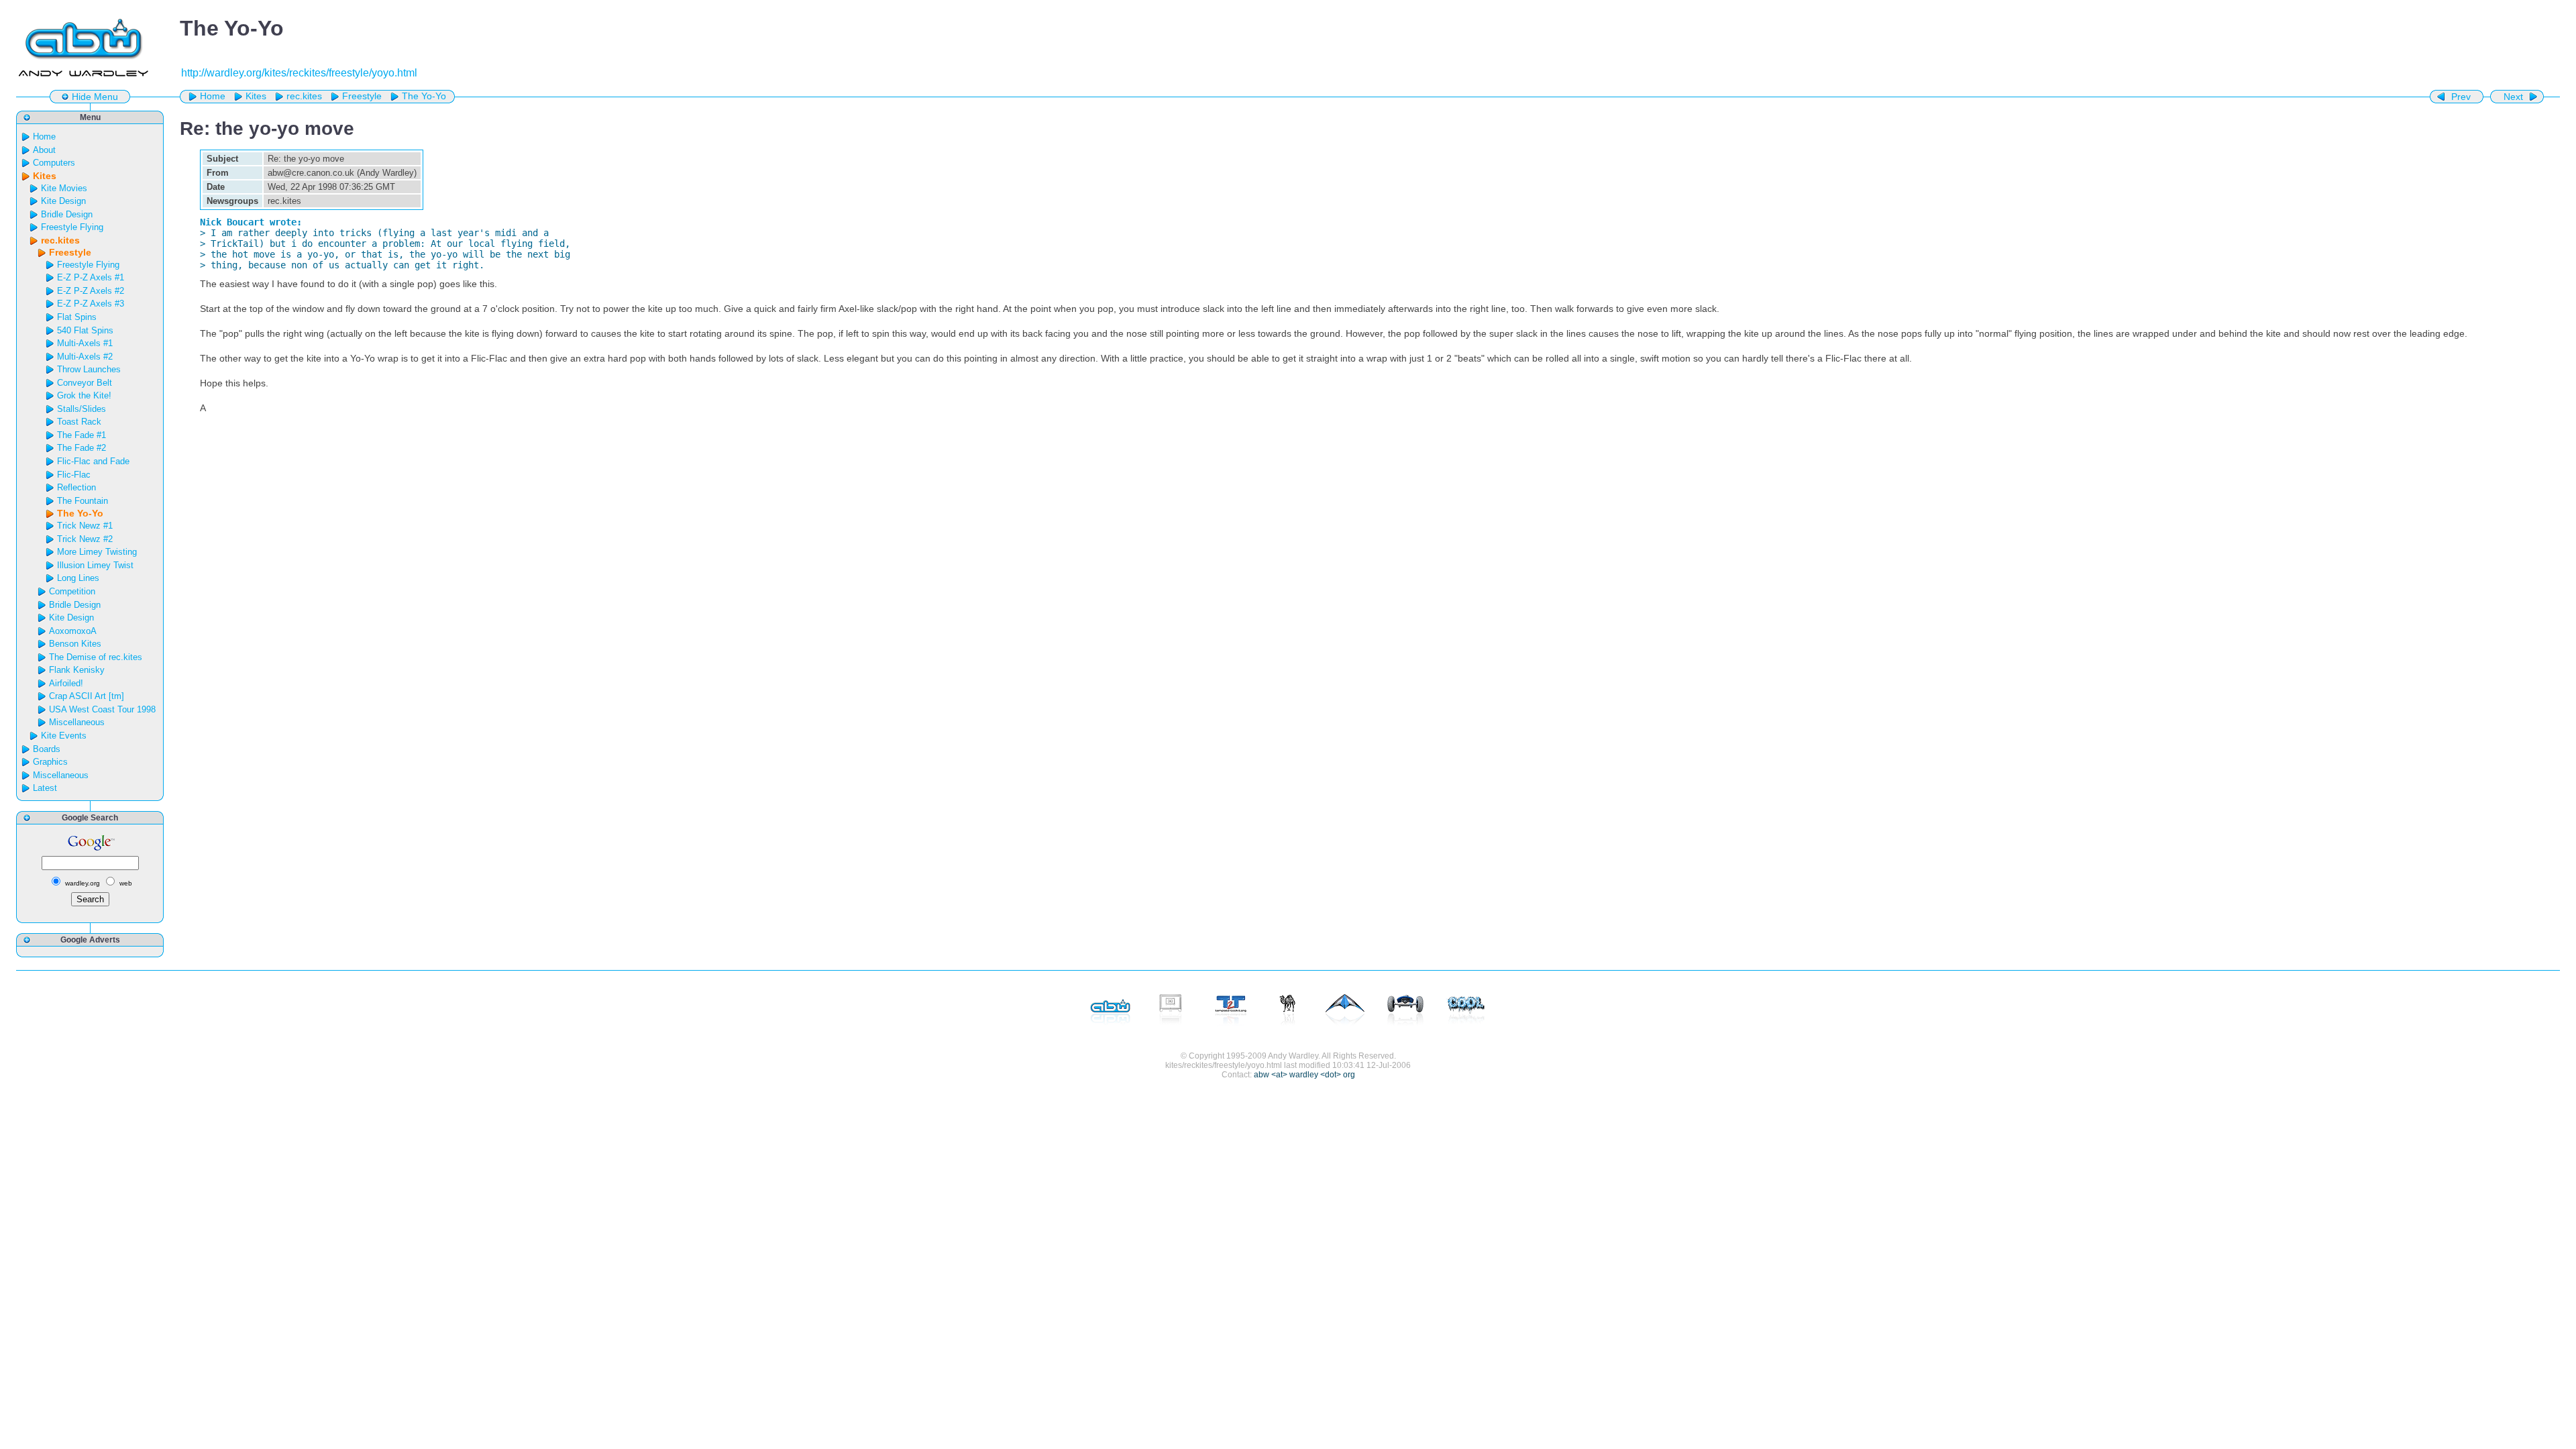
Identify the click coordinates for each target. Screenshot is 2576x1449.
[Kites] (1345, 1011)
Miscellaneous (77, 722)
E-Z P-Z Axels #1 (91, 277)
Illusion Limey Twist (95, 565)
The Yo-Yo (424, 96)
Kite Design (63, 201)
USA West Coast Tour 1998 (102, 709)
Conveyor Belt (85, 383)
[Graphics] (1466, 1011)
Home (213, 96)
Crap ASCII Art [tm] (87, 696)
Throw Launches (89, 369)
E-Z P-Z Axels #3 (91, 304)
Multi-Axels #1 (85, 343)
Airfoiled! (66, 683)
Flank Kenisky (77, 670)
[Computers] (1171, 1011)
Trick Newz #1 (85, 526)
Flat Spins (77, 317)
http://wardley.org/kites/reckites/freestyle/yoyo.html (299, 73)
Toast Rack (79, 422)
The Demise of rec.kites (96, 657)
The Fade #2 (82, 448)
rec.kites (304, 96)
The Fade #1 (82, 435)
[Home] (1110, 1011)
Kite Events (64, 736)
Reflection (76, 487)
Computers (54, 163)
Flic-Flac (74, 475)
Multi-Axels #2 (85, 357)
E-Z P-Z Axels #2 (91, 291)
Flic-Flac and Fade (93, 461)
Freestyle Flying (72, 227)
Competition (72, 591)
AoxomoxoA (73, 631)
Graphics (50, 762)
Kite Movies (64, 188)
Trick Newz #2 (85, 539)
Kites (256, 96)
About (44, 150)
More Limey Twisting (97, 552)
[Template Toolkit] (1231, 1011)
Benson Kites (75, 644)
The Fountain (83, 501)
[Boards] (1405, 1011)
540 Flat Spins (85, 330)
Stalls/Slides (82, 409)
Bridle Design (67, 214)
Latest (45, 788)
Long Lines (78, 578)
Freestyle (362, 96)
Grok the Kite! (84, 395)
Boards (47, 749)
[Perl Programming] (1288, 1011)
